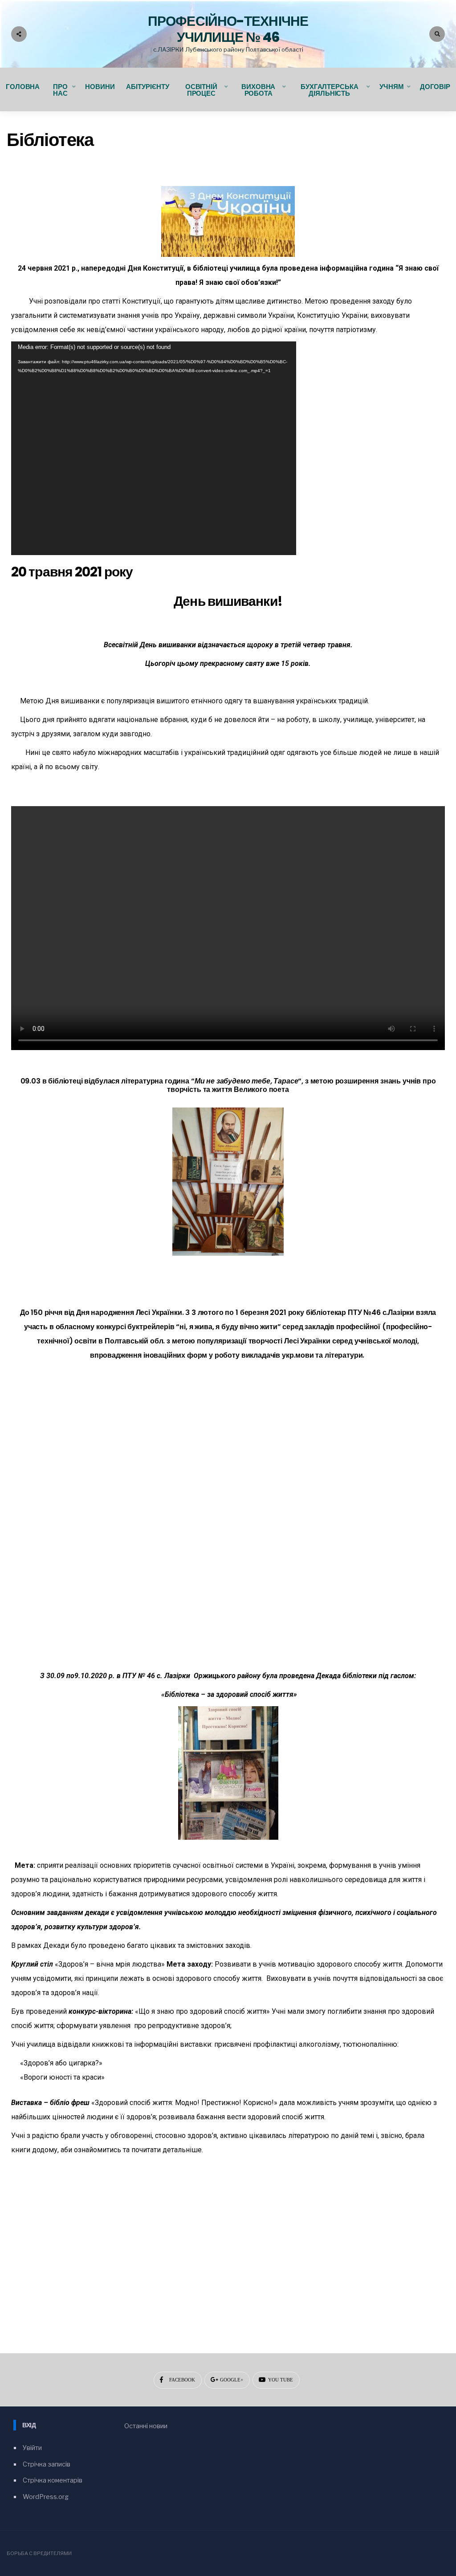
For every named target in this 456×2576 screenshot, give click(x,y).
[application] (154, 448)
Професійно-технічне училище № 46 (228, 29)
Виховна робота (258, 90)
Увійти (32, 2448)
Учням (391, 87)
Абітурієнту (148, 87)
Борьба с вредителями (39, 2553)
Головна (23, 87)
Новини (100, 87)
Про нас (60, 90)
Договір (435, 87)
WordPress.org (46, 2497)
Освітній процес (201, 90)
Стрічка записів (47, 2464)
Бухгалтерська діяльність (329, 90)
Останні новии (146, 2426)
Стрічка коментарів (53, 2480)
